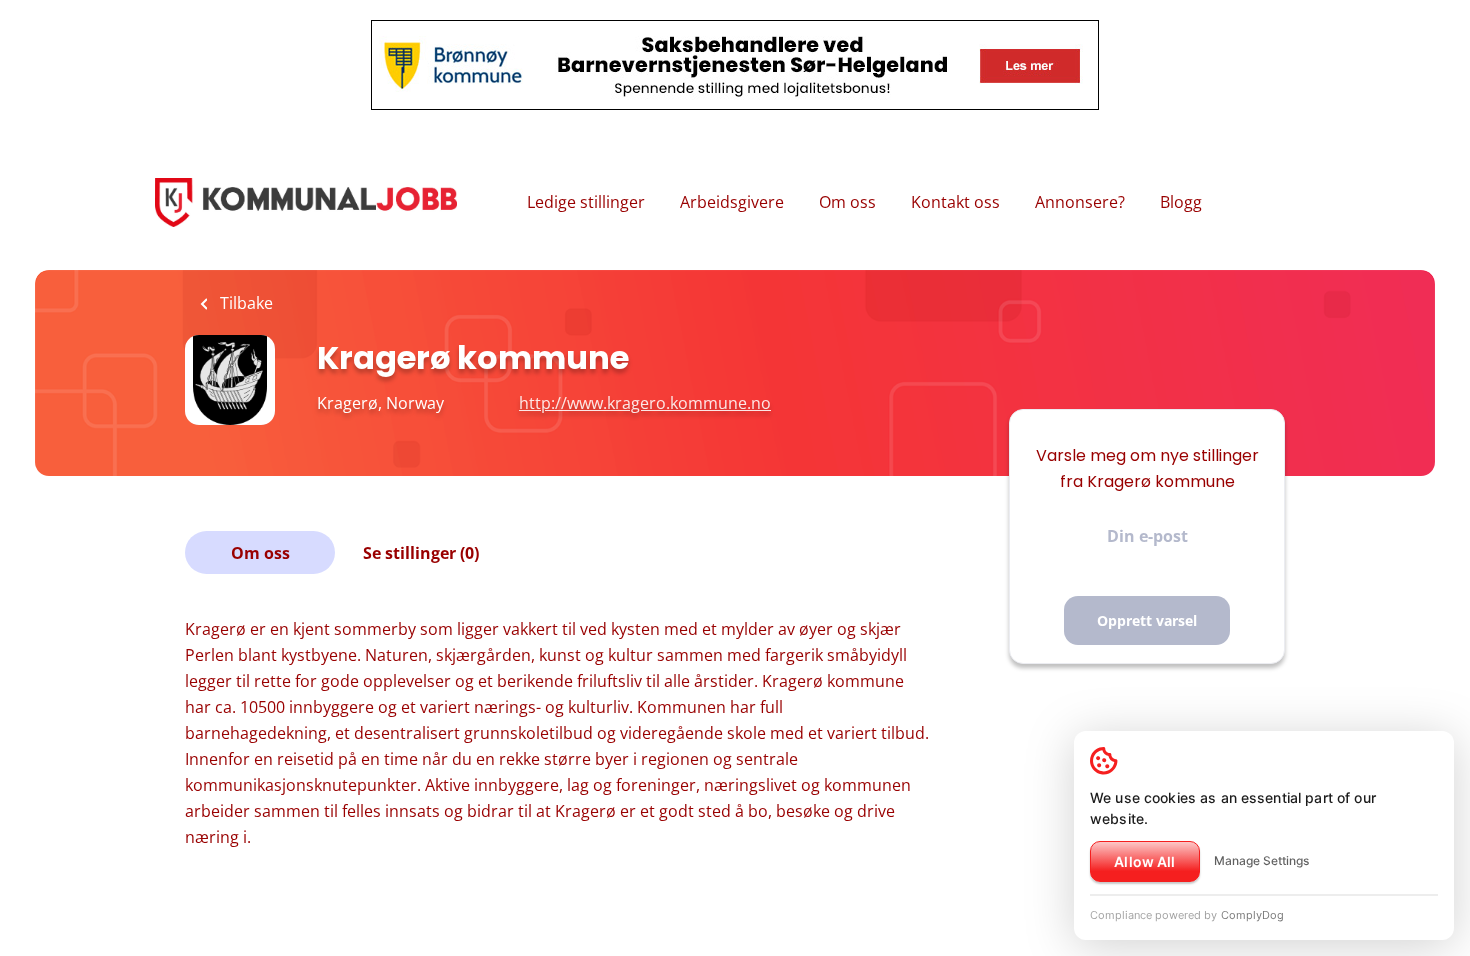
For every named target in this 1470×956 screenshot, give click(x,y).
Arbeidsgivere (732, 202)
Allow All (1144, 861)
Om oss (847, 202)
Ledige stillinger (586, 202)
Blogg (1181, 202)
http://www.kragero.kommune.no (645, 403)
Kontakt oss (955, 202)
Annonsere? (1080, 202)
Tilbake (244, 303)
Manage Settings (1261, 860)
